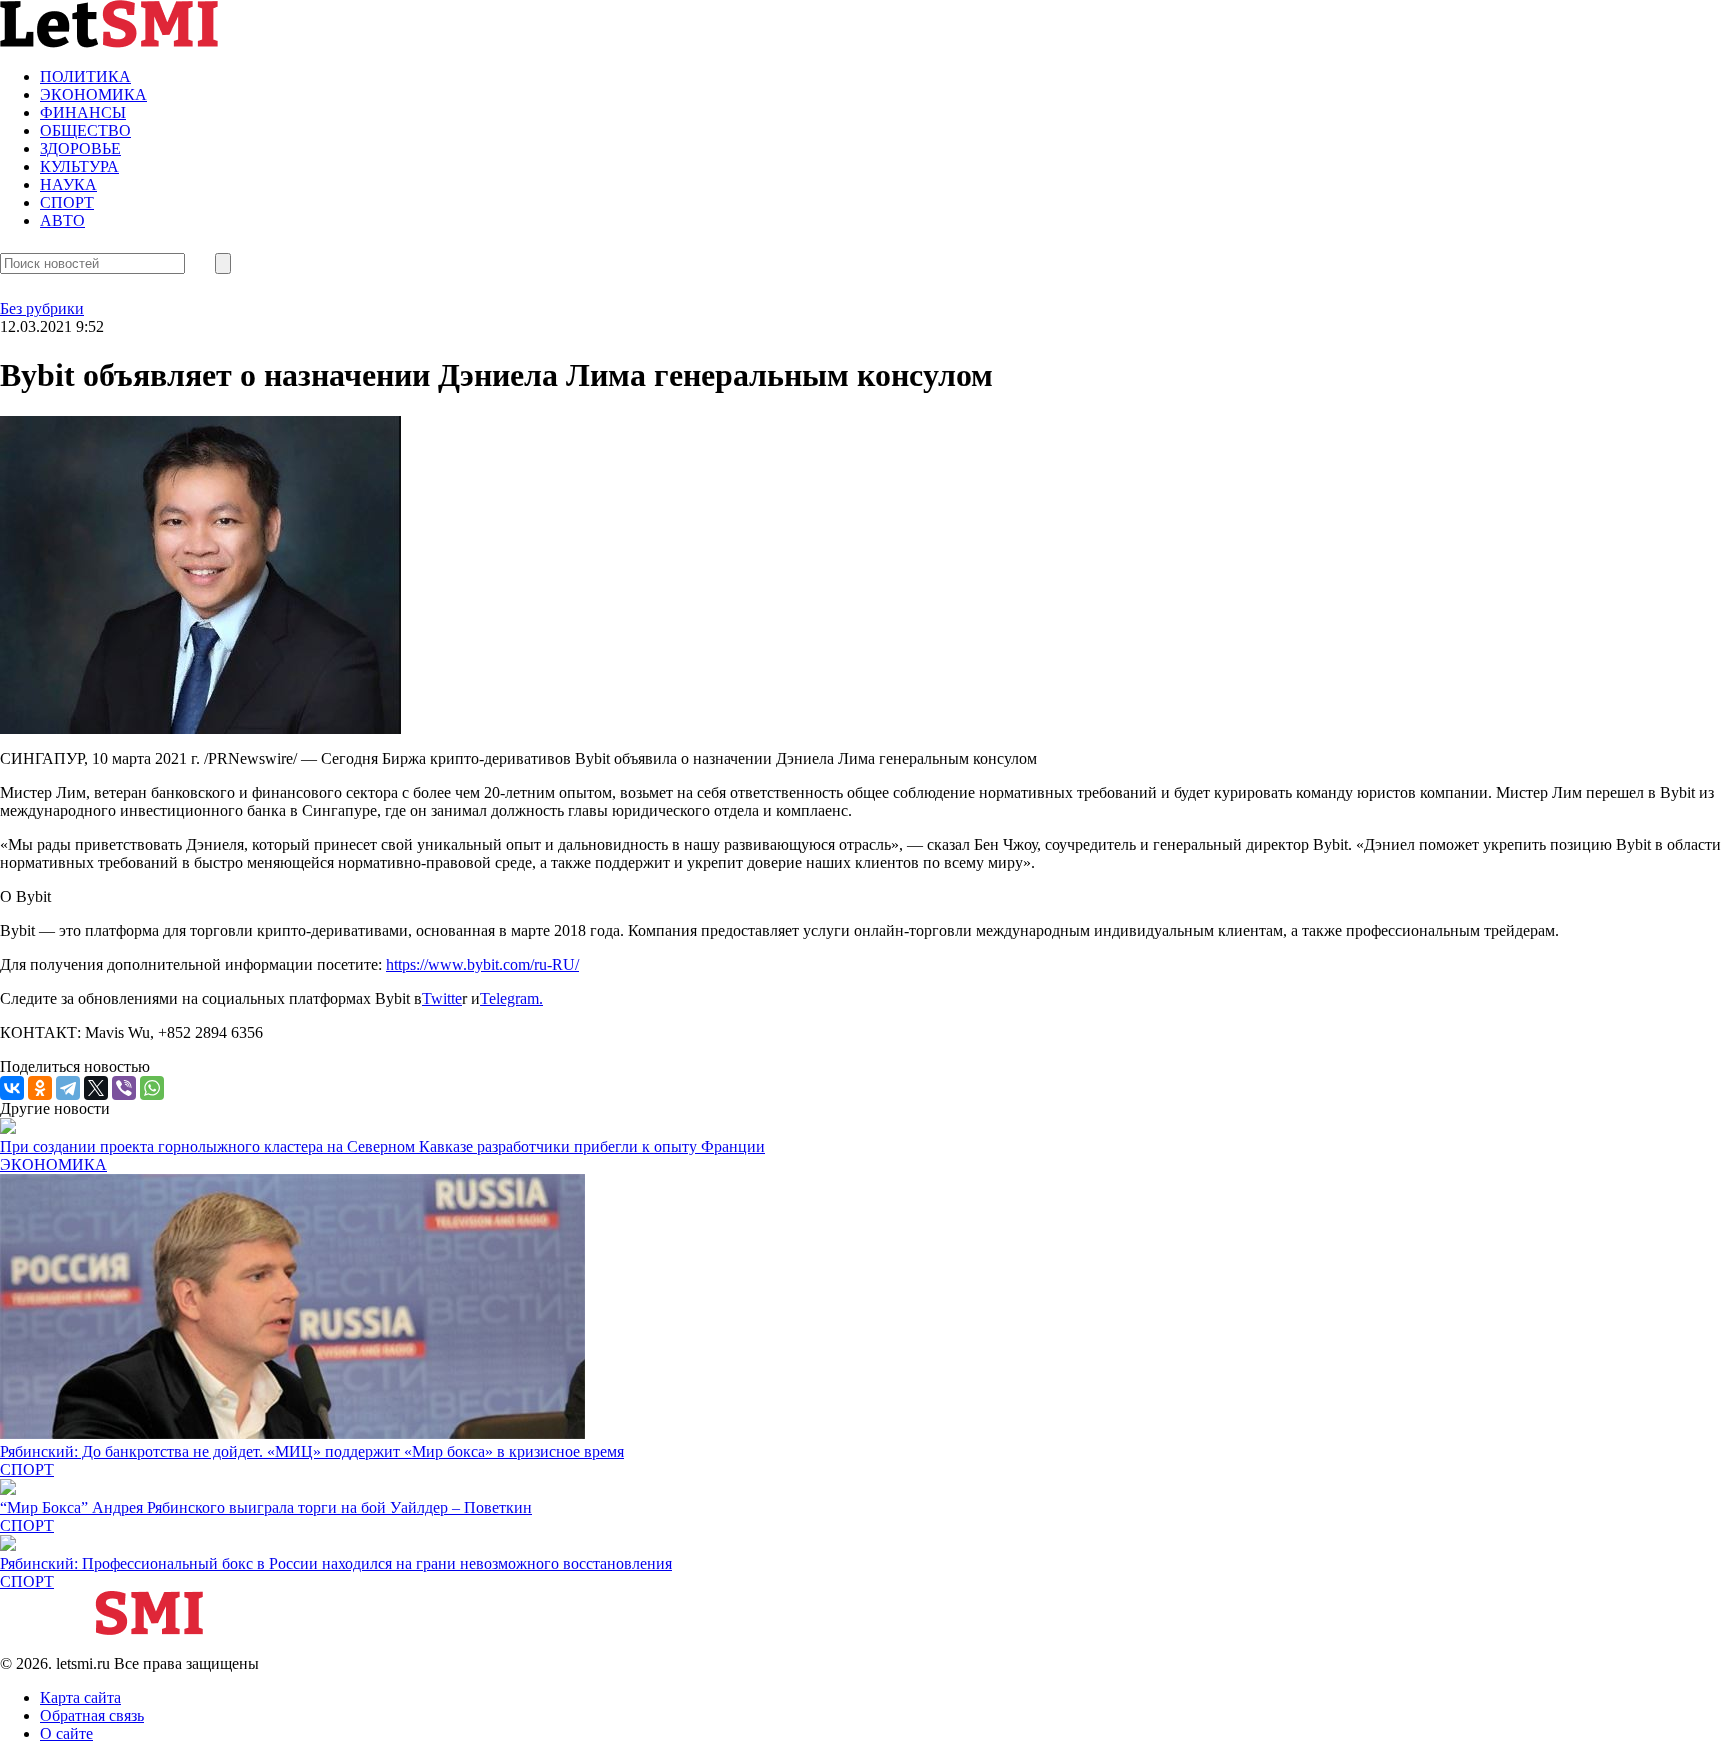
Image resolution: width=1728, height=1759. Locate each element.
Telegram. (511, 998)
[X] (96, 1088)
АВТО (62, 220)
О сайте (66, 1733)
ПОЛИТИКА (85, 76)
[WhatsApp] (152, 1088)
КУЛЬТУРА (79, 166)
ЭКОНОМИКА (93, 94)
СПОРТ (67, 202)
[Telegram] (68, 1088)
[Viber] (124, 1088)
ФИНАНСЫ (83, 112)
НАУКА (68, 184)
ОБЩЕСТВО (85, 130)
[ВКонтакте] (12, 1088)
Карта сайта (80, 1697)
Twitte (442, 998)
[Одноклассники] (40, 1088)
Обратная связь (92, 1715)
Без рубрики (42, 308)
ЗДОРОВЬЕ (80, 148)
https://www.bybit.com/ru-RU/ (482, 964)
